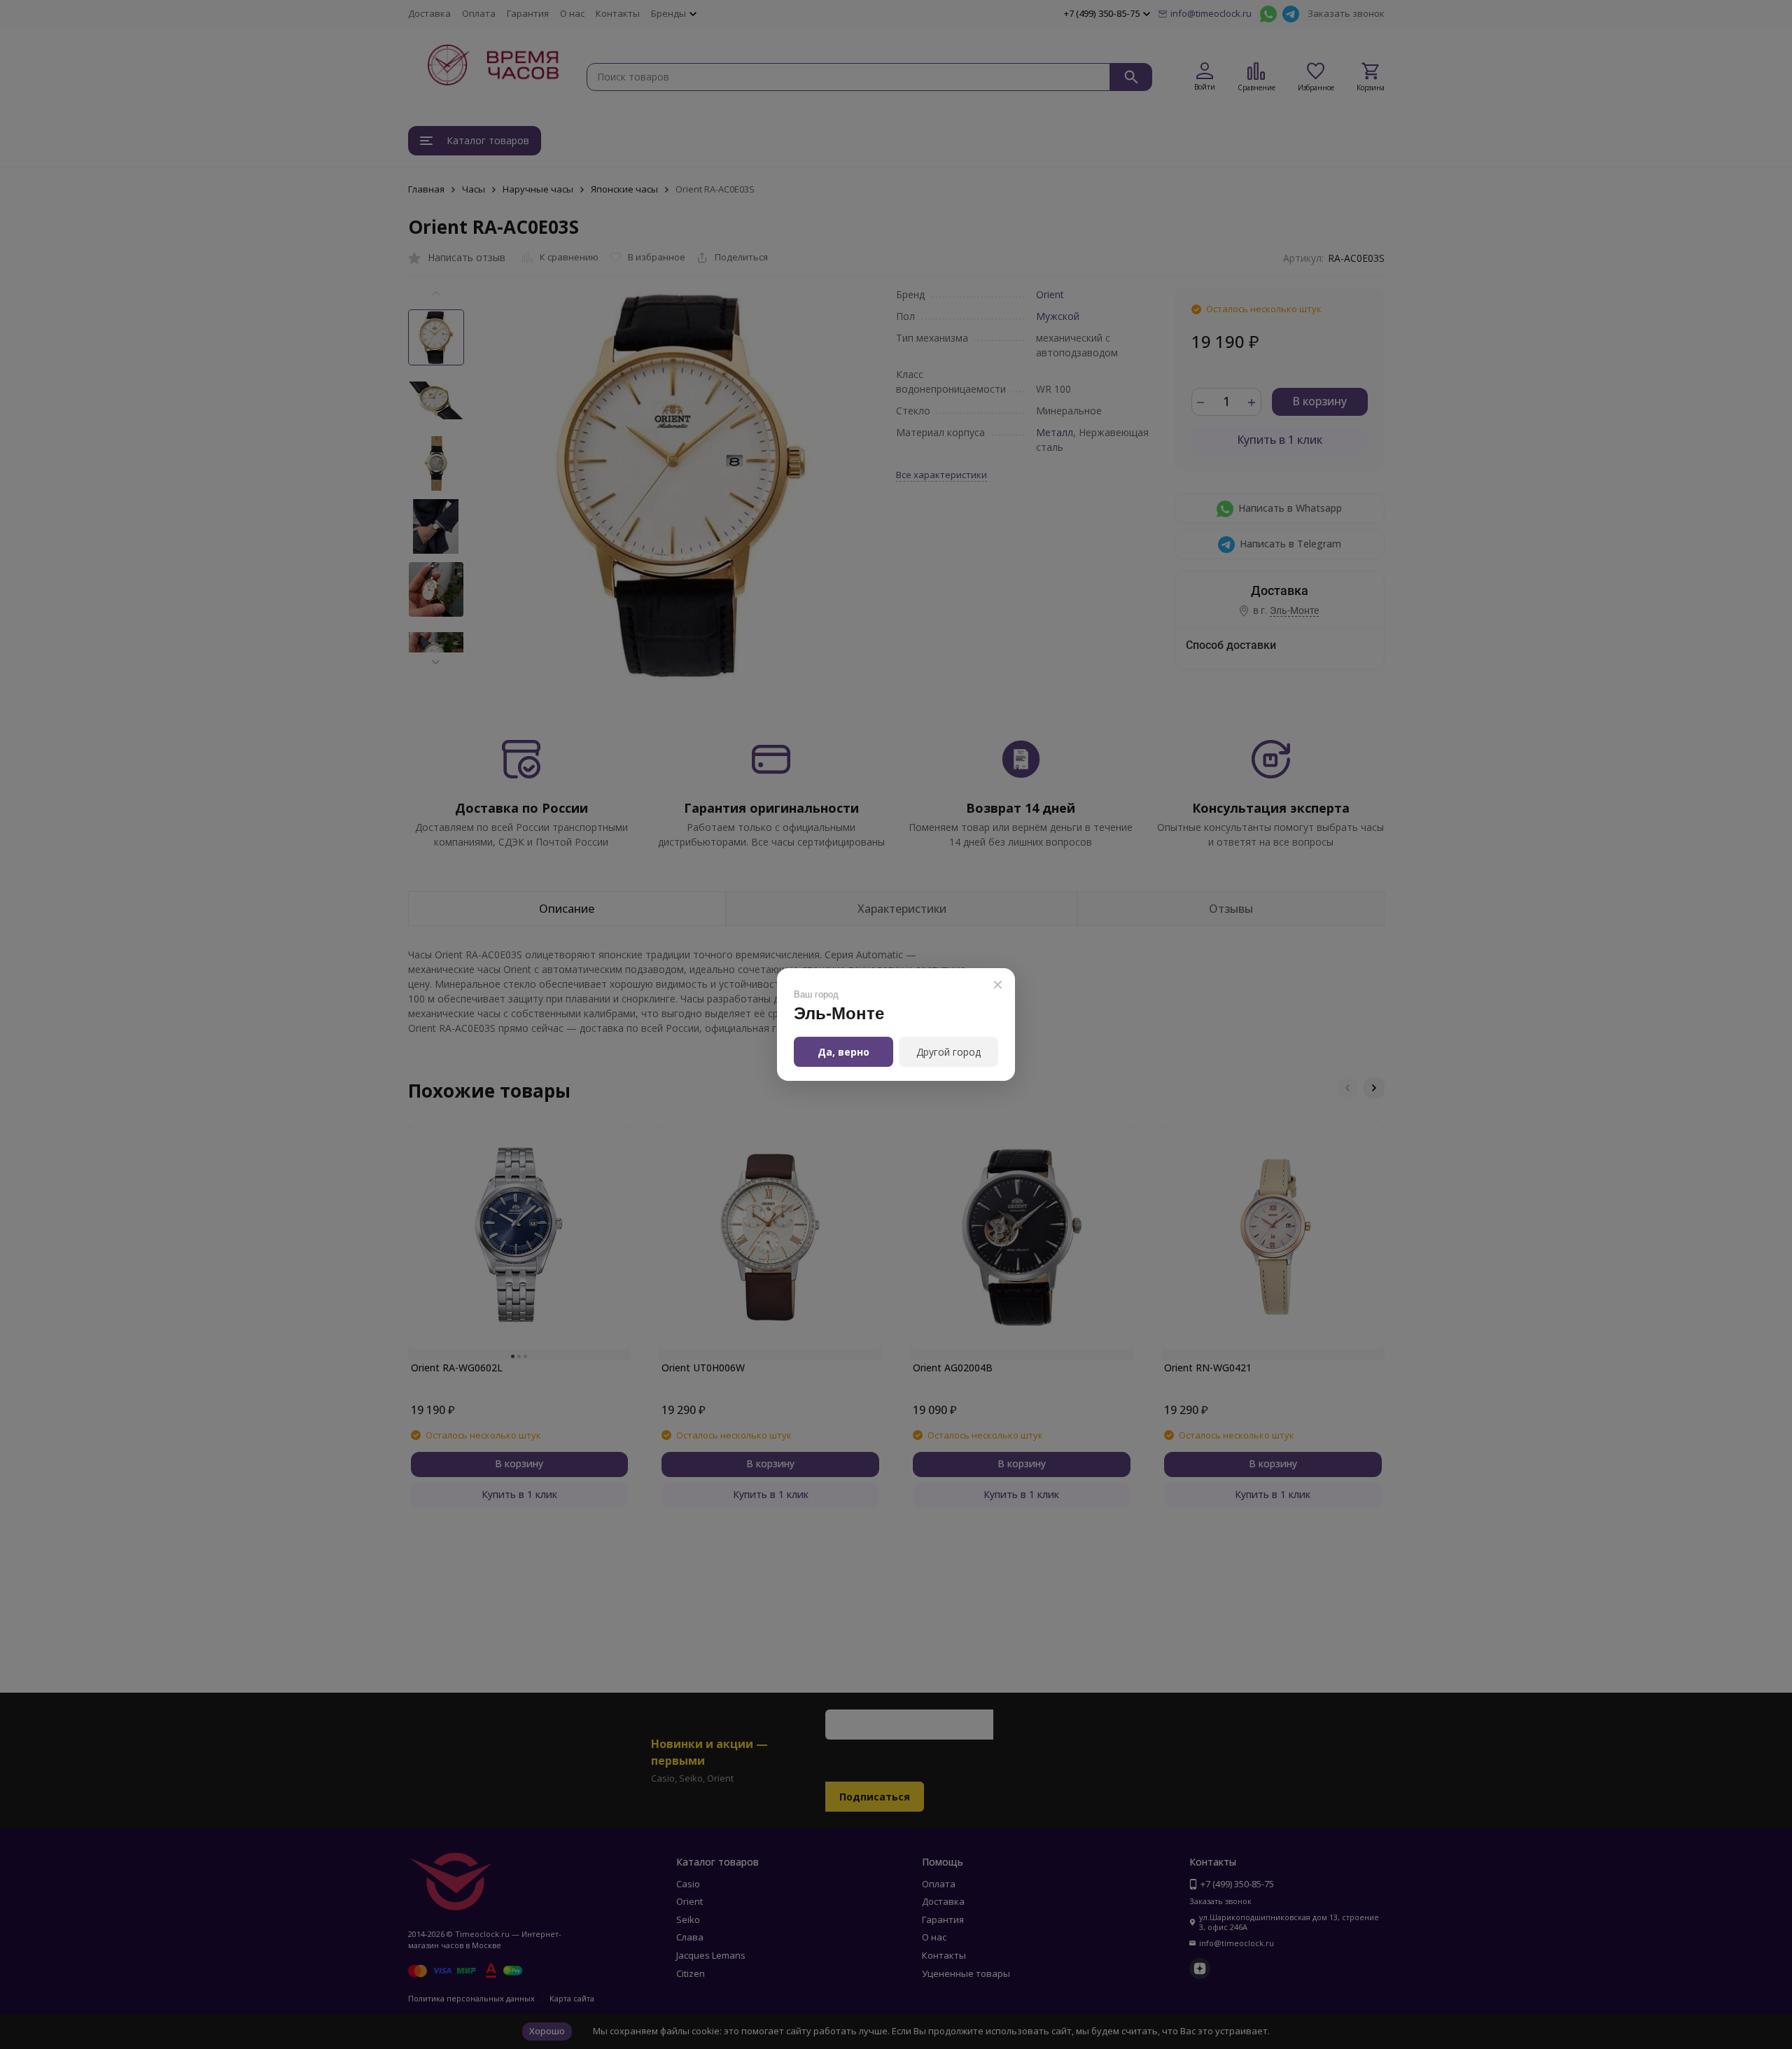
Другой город (948, 1052)
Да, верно (843, 1052)
